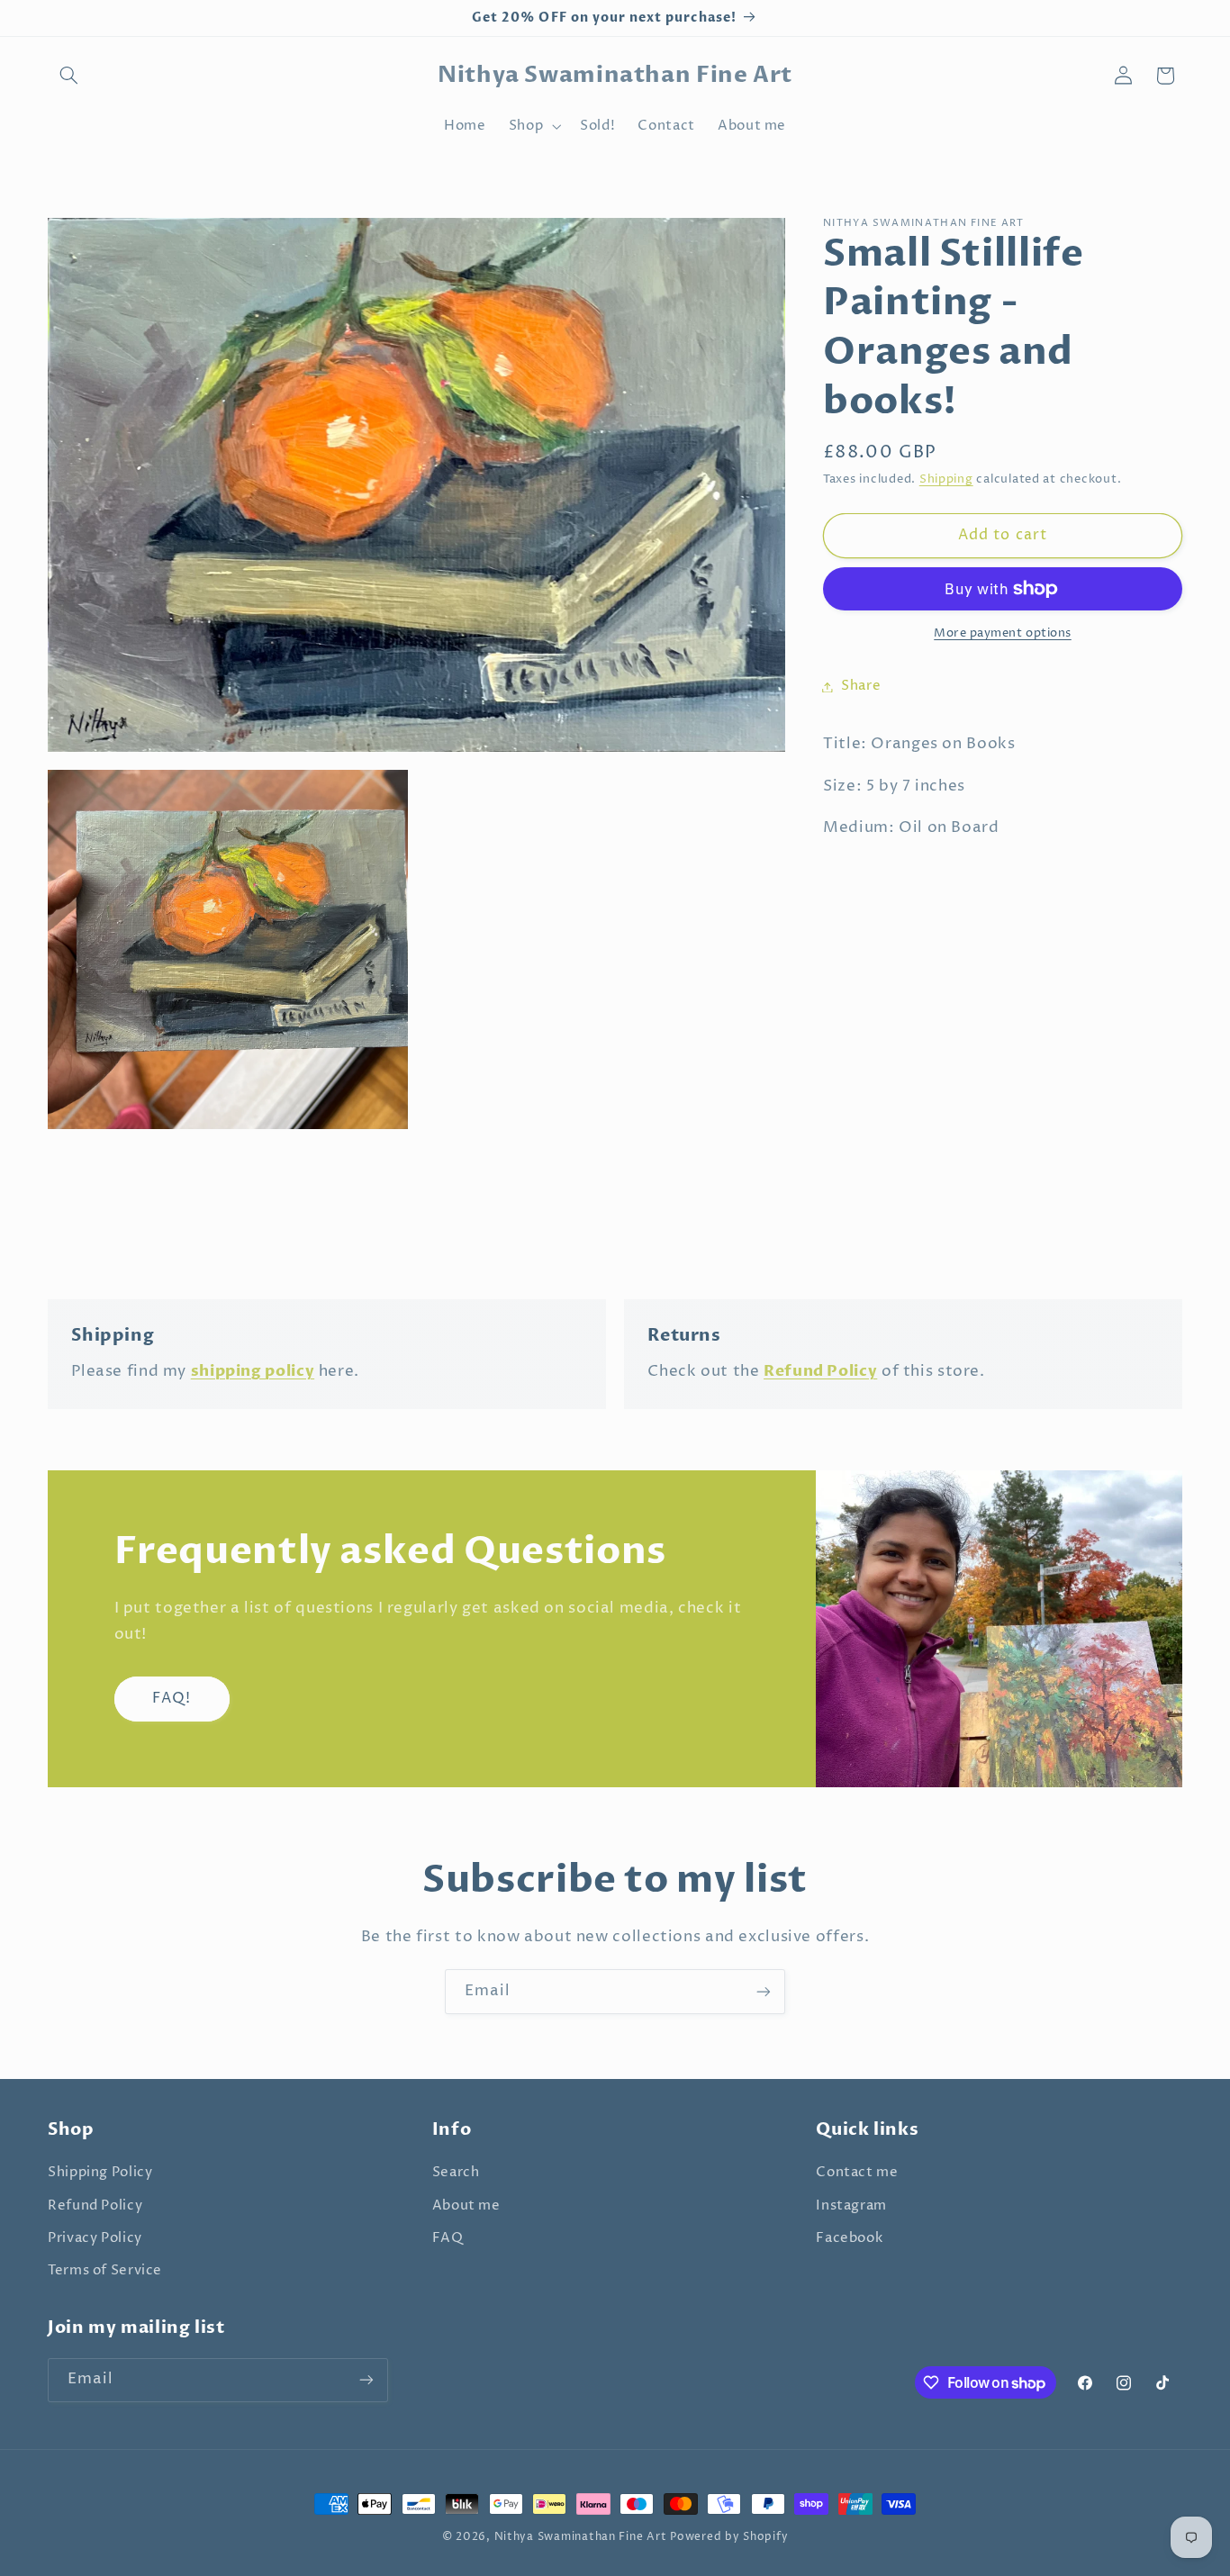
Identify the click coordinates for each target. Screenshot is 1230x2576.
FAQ (448, 2238)
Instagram (851, 2206)
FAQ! (172, 1699)
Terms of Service (105, 2271)
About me (466, 2206)
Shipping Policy (100, 2173)
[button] (68, 76)
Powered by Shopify (729, 2537)
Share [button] (861, 686)
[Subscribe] (764, 1991)
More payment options (1003, 633)
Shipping (946, 479)
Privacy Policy (95, 2238)
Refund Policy (95, 2206)
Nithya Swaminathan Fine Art (581, 2537)
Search (456, 2173)
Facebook (849, 2238)
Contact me (857, 2173)
